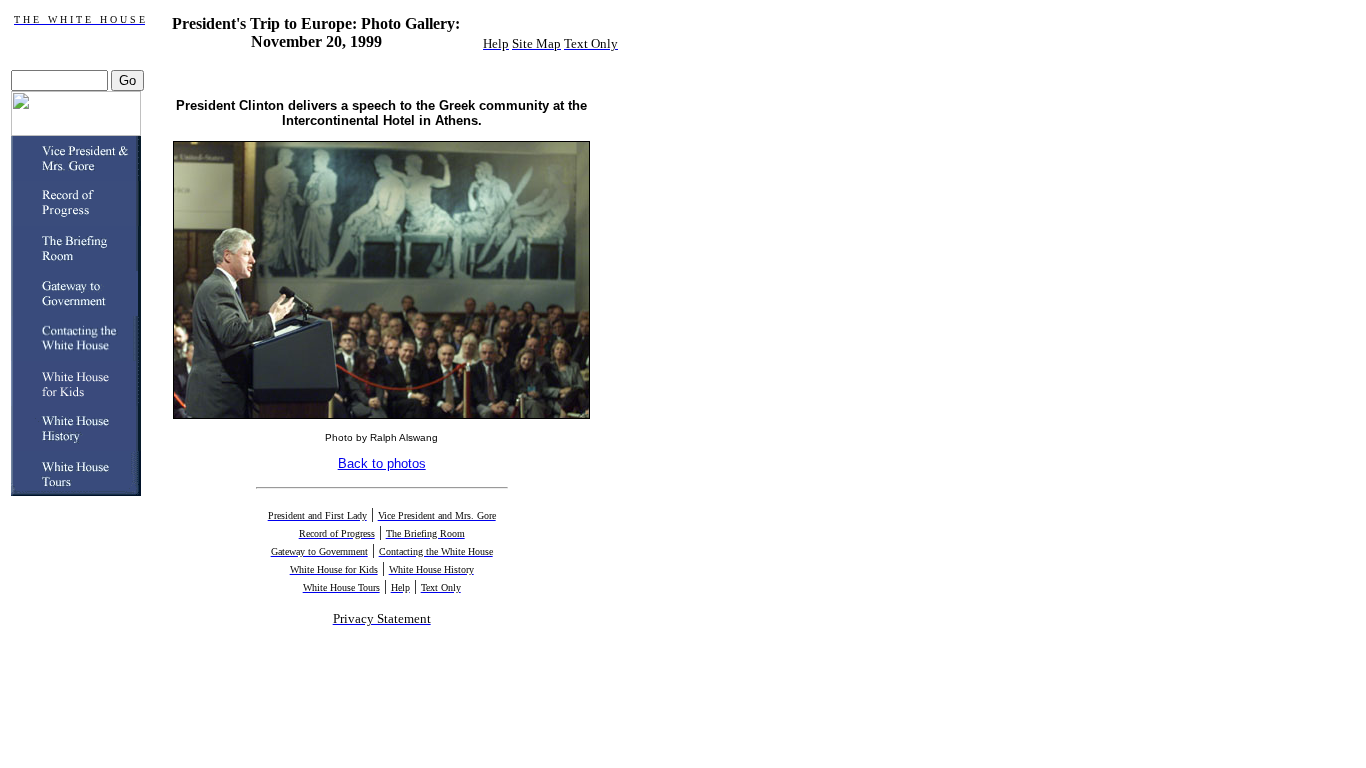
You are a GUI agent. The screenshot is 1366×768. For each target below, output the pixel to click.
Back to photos (382, 463)
